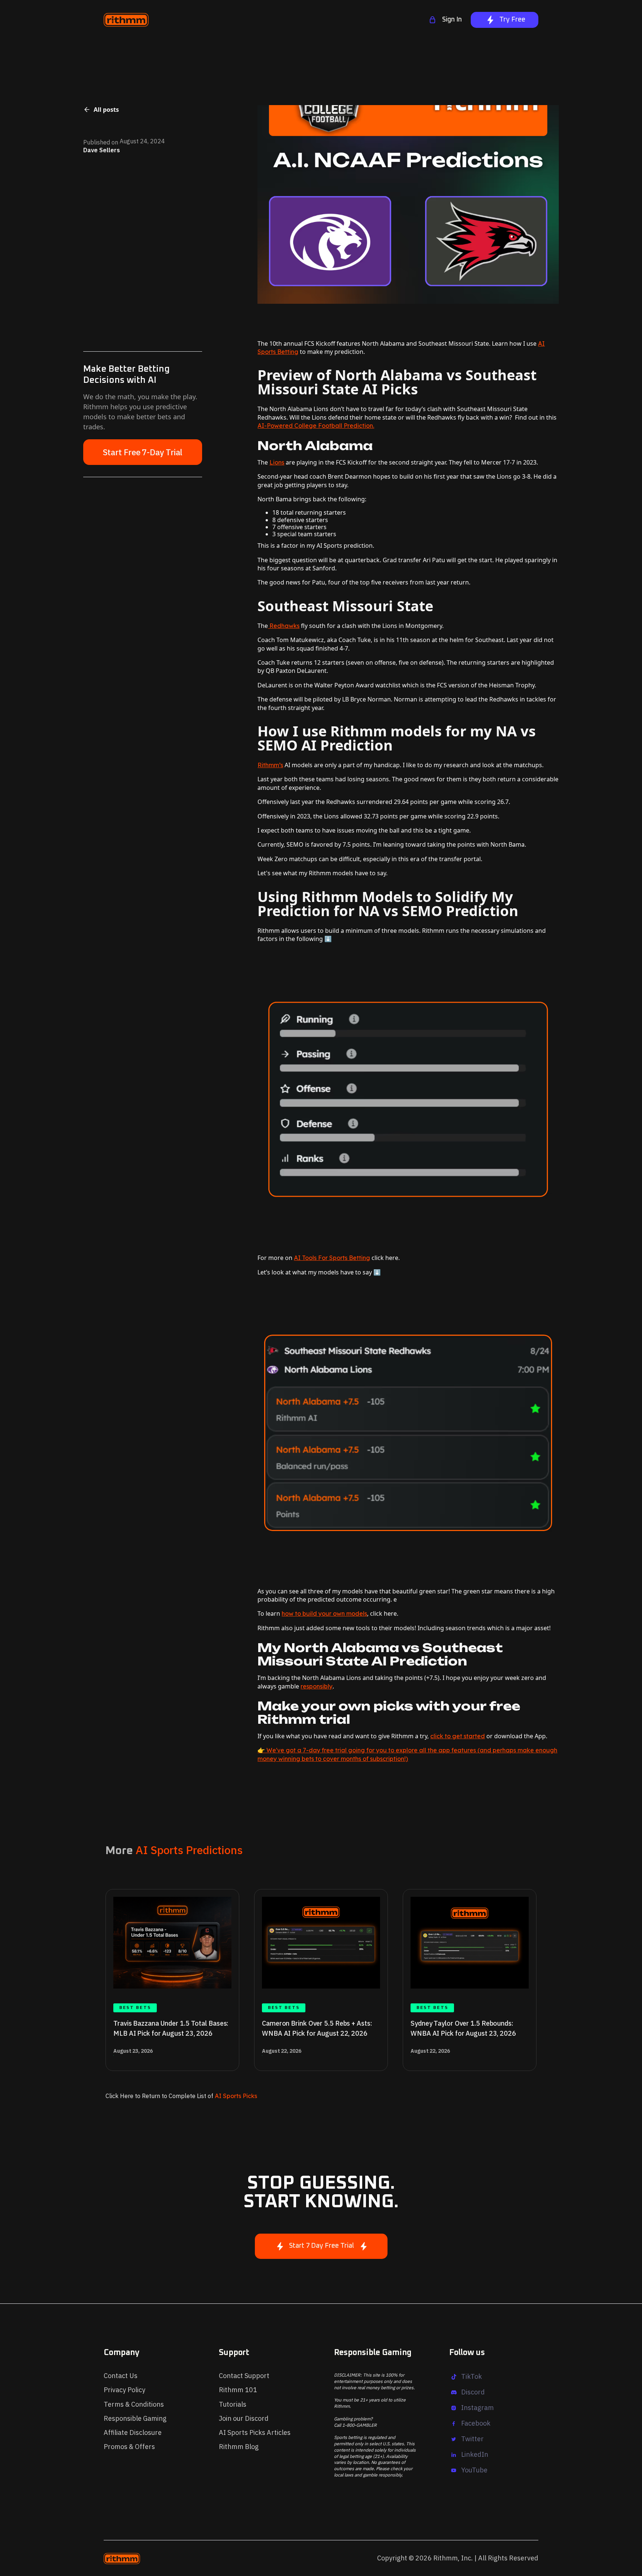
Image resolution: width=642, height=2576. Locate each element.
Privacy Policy (124, 2390)
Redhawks (284, 626)
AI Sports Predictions (189, 1850)
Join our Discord (244, 2418)
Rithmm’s (270, 765)
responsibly (317, 1686)
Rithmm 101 (238, 2390)
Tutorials (233, 2404)
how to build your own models (324, 1613)
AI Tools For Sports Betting (332, 1258)
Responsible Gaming (135, 2418)
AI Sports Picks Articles (255, 2432)
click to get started (458, 1736)
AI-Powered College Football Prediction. (316, 426)
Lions (277, 462)
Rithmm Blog (239, 2447)
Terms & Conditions (134, 2404)
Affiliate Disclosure (133, 2432)
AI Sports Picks (235, 2096)
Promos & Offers (129, 2447)
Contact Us (121, 2376)
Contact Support (244, 2376)
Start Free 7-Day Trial (143, 452)
